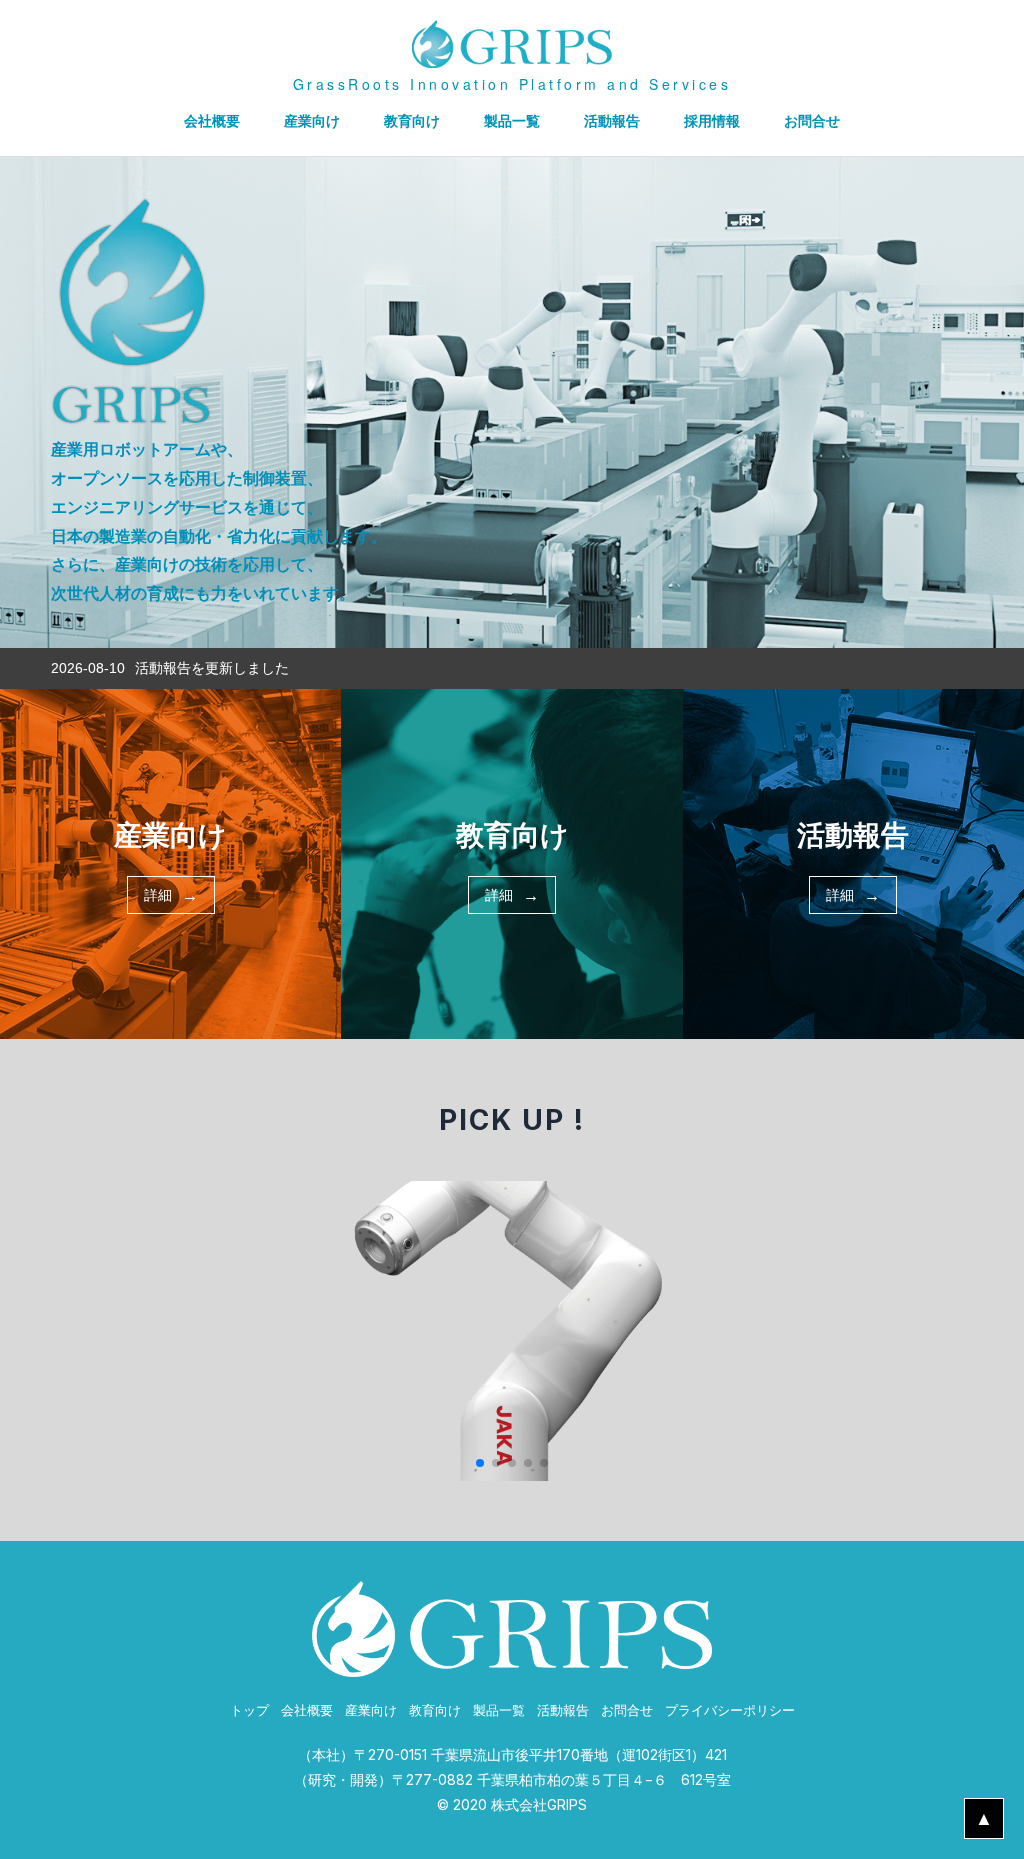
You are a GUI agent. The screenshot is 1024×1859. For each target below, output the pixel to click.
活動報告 (612, 120)
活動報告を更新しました (212, 668)
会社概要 (212, 120)
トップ (249, 1710)
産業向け (312, 120)
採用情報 (712, 120)
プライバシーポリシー (730, 1710)
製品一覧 (512, 120)
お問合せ (812, 120)
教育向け (412, 120)
